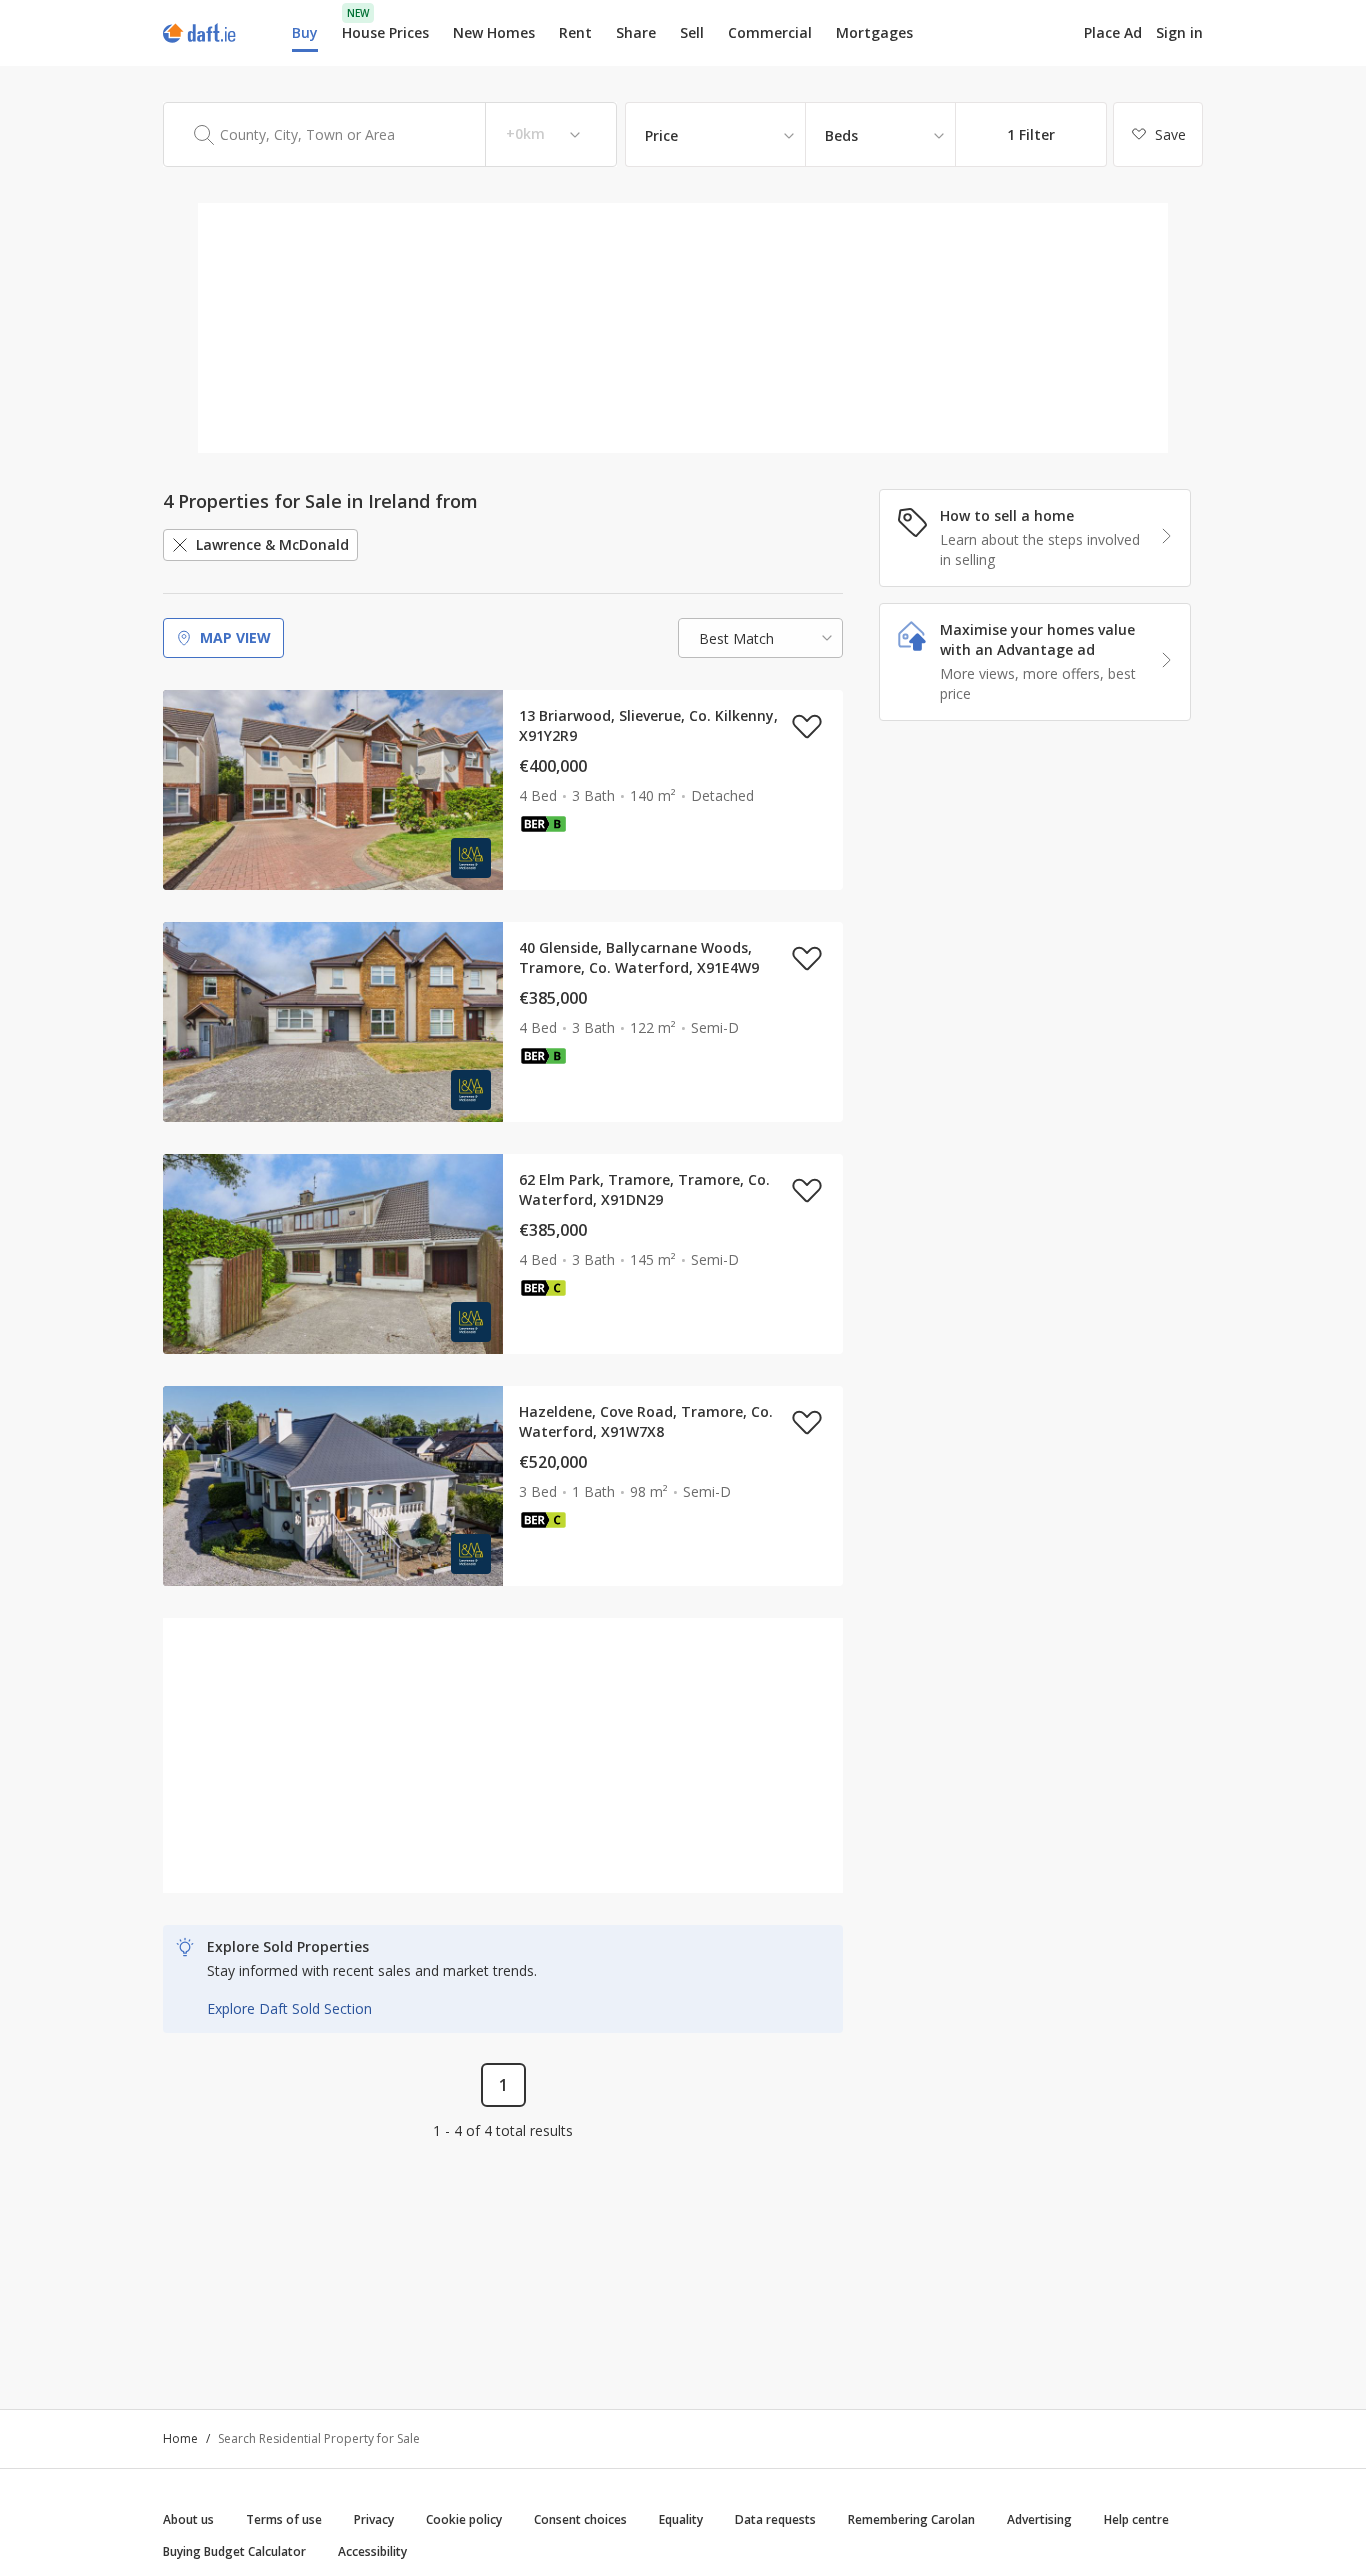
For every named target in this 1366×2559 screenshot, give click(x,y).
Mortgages (874, 33)
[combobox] (390, 134)
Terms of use (284, 2519)
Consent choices (580, 2519)
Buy (305, 32)
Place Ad (1113, 33)
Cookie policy (464, 2519)
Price (661, 135)
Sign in (1179, 32)
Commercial (770, 32)
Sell (692, 32)
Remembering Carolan (911, 2519)
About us (188, 2519)
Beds (841, 135)
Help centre (1136, 2519)
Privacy (374, 2519)
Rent (575, 32)
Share (636, 32)
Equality (681, 2519)
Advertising (1039, 2519)
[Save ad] (807, 726)
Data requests (775, 2519)
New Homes (494, 32)
